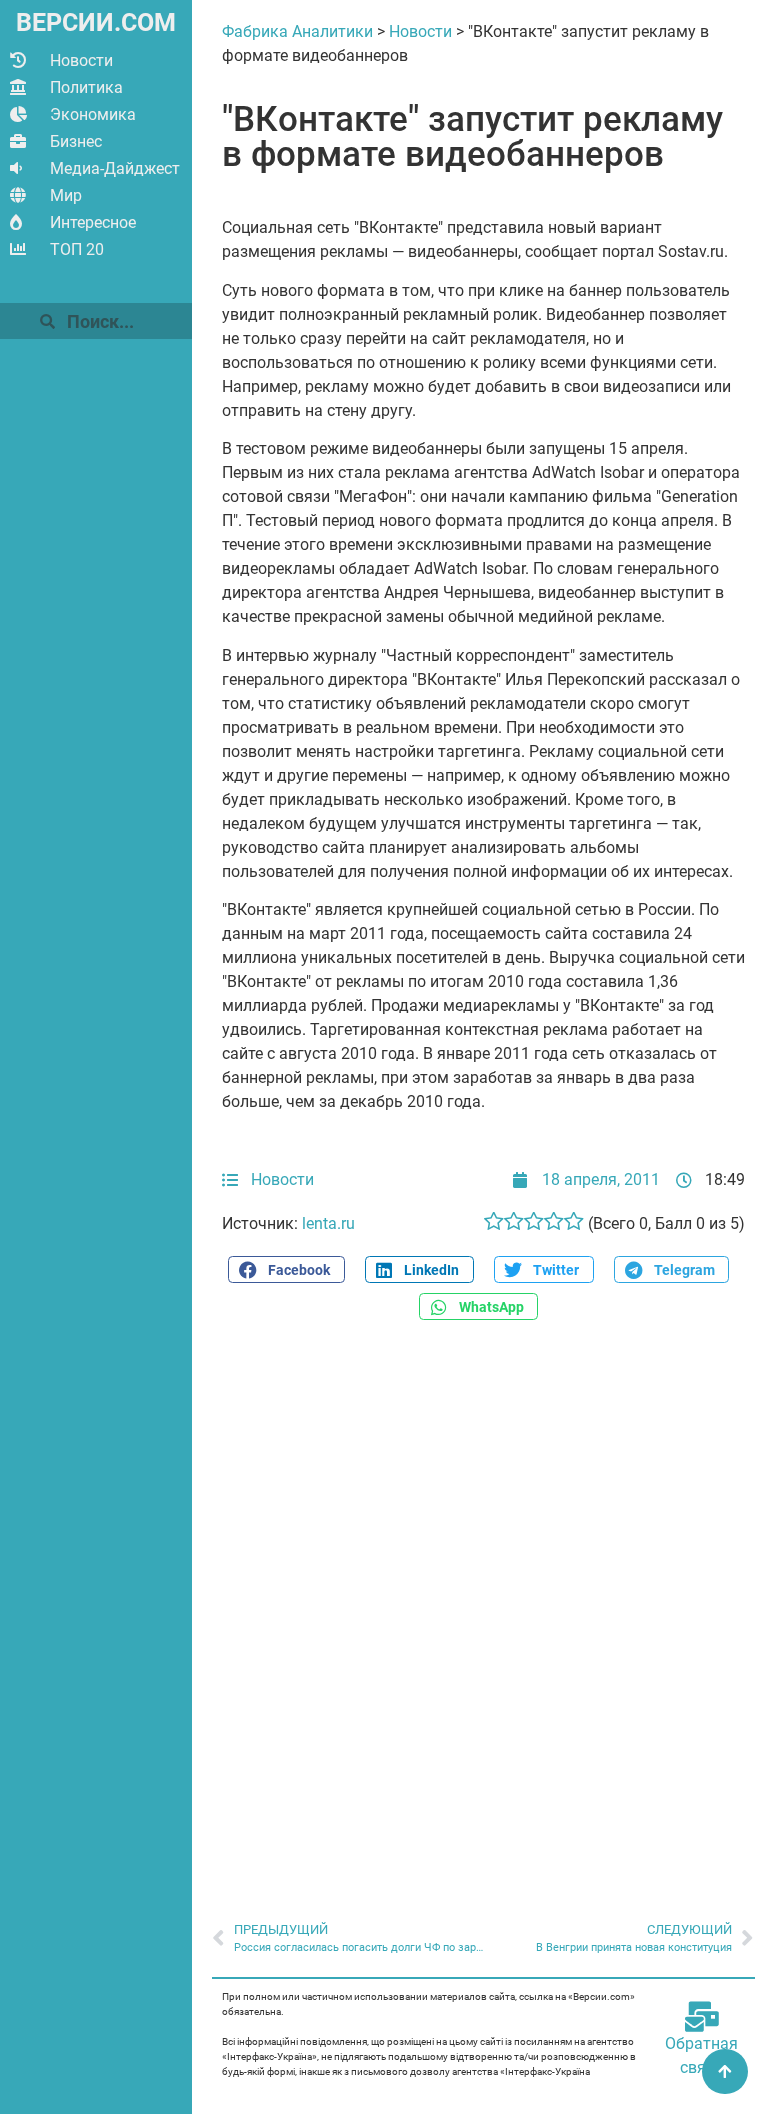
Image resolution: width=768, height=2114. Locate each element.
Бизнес (76, 141)
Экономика (93, 114)
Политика (86, 87)
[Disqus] (483, 1610)
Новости (81, 60)
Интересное (93, 222)
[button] (286, 1269)
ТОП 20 (77, 249)
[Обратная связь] (702, 2017)
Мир (66, 195)
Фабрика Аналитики (297, 31)
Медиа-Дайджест (115, 168)
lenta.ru (328, 1223)
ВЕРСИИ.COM (96, 22)
